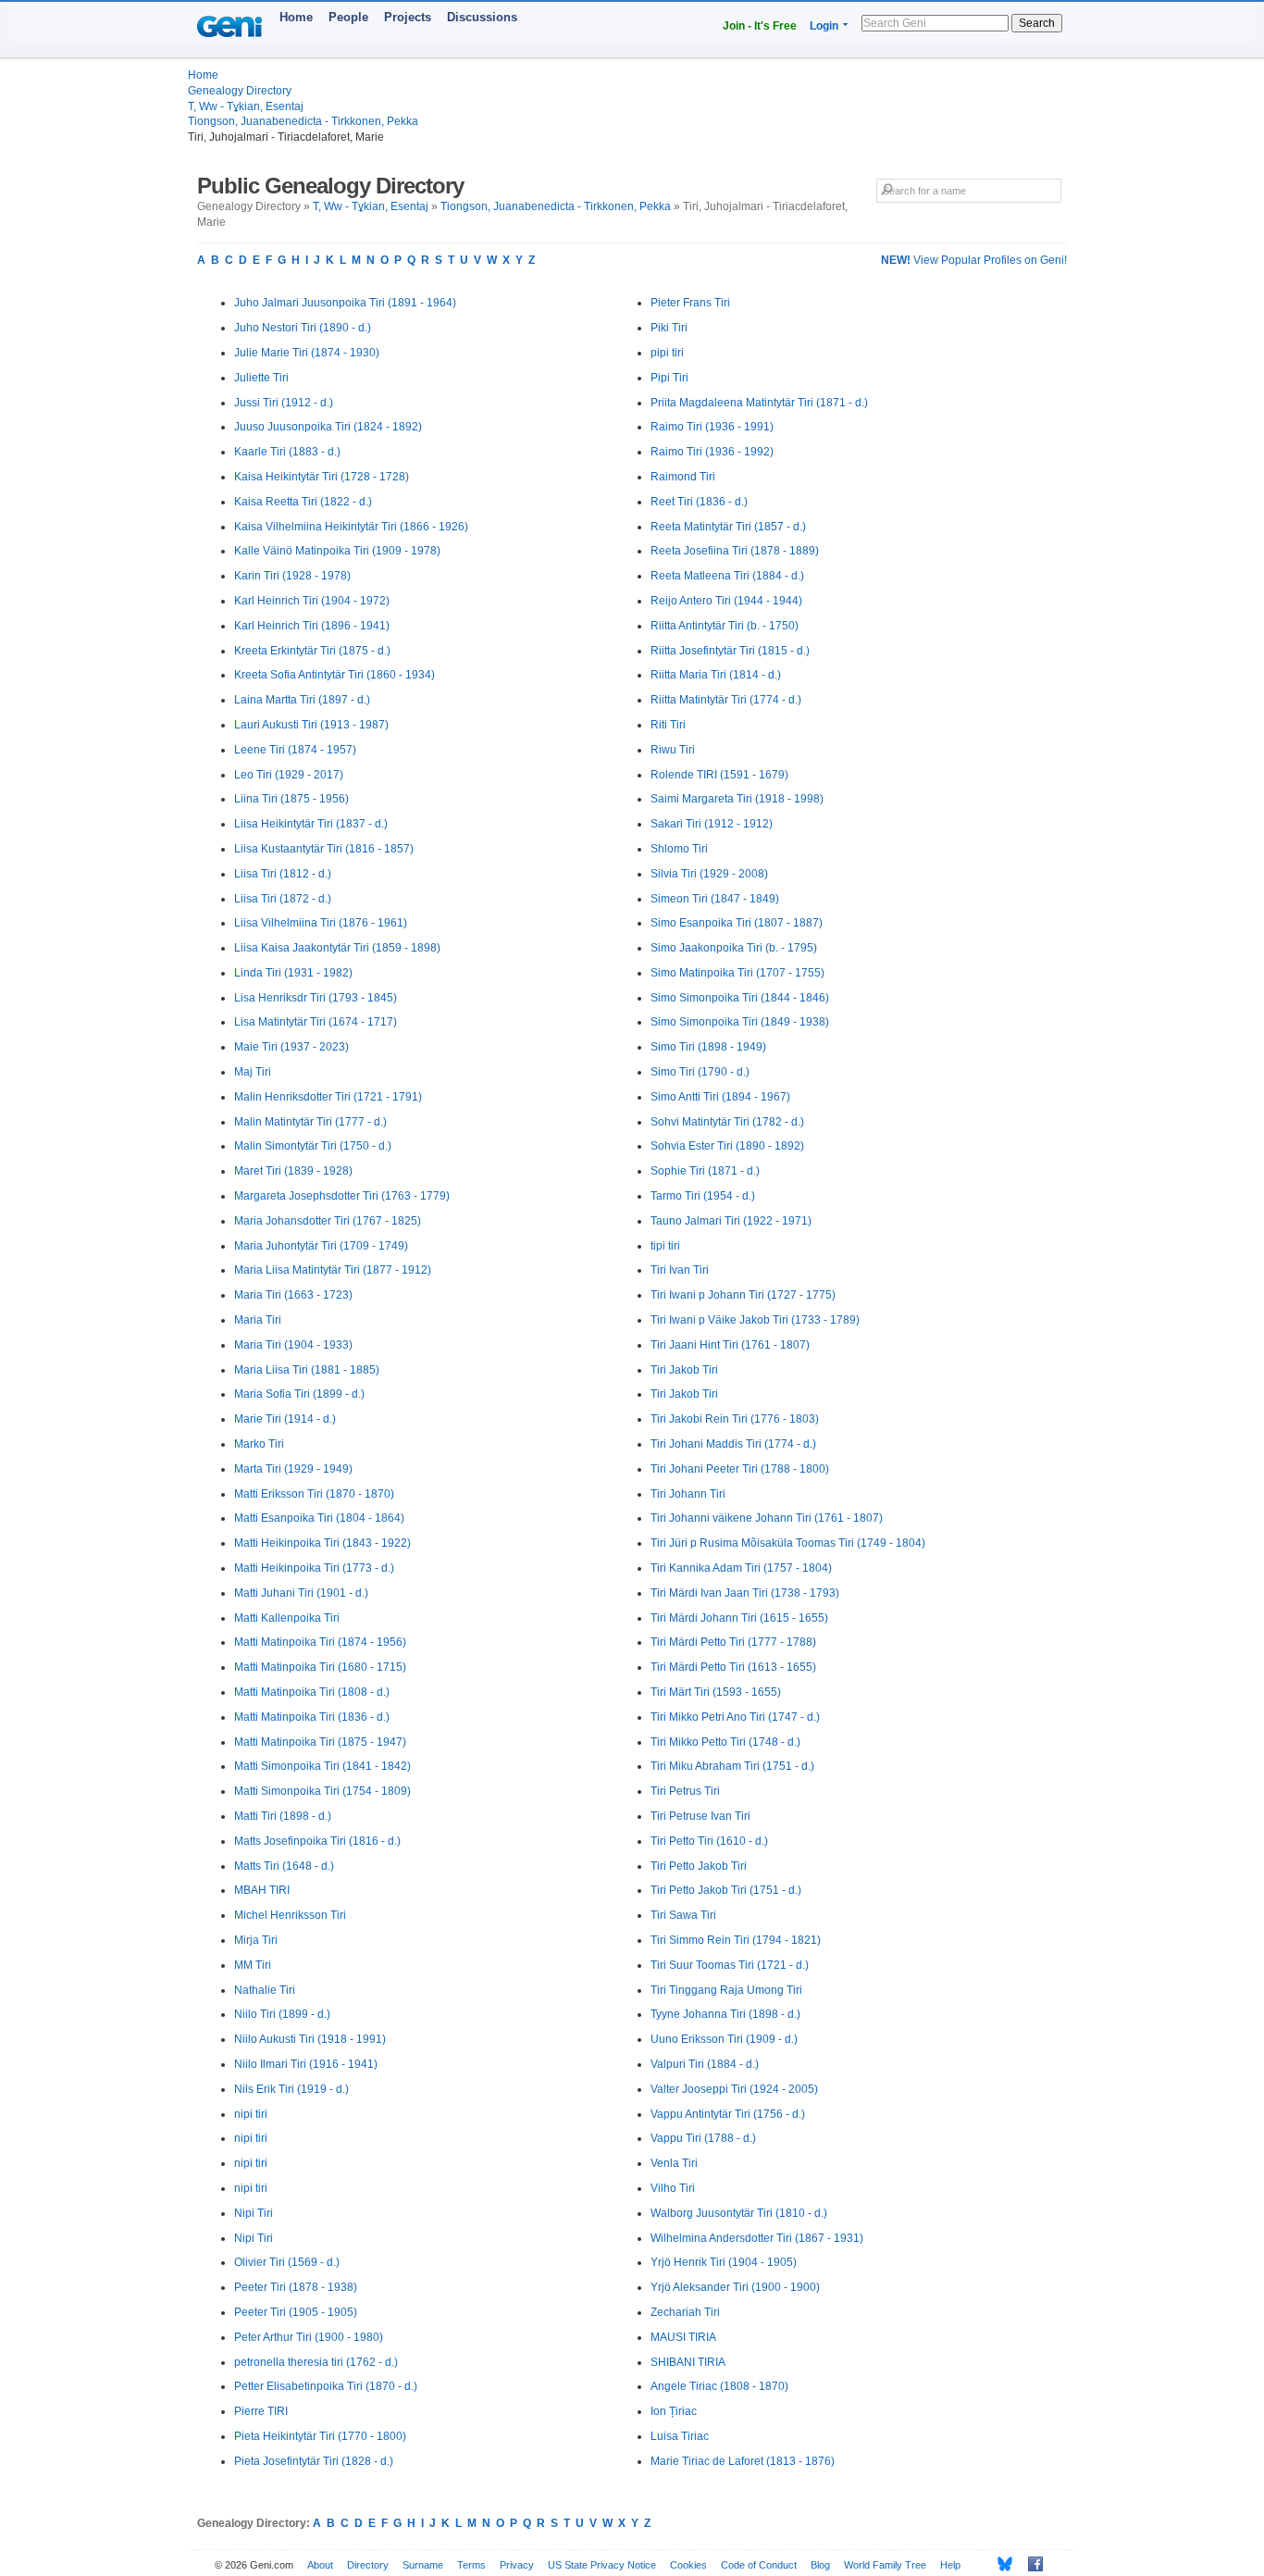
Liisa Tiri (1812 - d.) (283, 874)
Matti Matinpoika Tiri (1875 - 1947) (320, 1742)
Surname (423, 2565)
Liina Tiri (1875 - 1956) (291, 799)
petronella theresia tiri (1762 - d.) (316, 2362)
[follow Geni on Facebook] (1030, 2564)
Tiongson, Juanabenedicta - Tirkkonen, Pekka (303, 121)
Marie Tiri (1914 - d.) (285, 1419)
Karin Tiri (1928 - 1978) (292, 576)
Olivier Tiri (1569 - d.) (287, 2262)
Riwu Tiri (673, 750)
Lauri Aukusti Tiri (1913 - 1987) (311, 725)
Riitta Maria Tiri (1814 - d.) (716, 675)
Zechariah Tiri (685, 2312)
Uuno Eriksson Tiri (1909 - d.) (724, 2039)
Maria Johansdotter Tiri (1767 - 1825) (328, 1221)
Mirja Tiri (256, 1940)
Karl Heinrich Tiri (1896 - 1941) (312, 626)
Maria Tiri (258, 1320)
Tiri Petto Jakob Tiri (699, 1866)
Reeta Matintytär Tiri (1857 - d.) (728, 527)
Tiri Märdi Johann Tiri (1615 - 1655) (739, 1618)
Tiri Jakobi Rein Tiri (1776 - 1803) (735, 1419)
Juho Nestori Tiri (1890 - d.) (303, 328)
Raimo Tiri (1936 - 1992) (712, 452)
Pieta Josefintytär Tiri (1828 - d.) (314, 2461)
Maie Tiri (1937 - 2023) (291, 1047)
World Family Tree (885, 2565)
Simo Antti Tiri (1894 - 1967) (720, 1097)
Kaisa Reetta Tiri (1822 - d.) (303, 502)
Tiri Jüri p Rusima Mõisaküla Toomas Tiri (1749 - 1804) (788, 1543)
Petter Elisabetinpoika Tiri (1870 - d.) (326, 2386)
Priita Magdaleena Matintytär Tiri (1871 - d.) (759, 403)
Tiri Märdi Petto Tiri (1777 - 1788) (733, 1642)
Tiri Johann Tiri (688, 1494)
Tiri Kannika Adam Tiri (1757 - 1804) (741, 1568)
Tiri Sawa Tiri (683, 1915)
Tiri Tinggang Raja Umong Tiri (726, 1990)
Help (950, 2565)
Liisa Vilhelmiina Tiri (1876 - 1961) (321, 923)
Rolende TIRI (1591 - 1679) (719, 775)
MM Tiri (253, 1965)
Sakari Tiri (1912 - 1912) (712, 824)
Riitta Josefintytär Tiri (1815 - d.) (730, 651)
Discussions (482, 17)
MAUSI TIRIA (683, 2337)
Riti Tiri (668, 725)
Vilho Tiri (673, 2188)
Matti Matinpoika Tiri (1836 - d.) (312, 1717)
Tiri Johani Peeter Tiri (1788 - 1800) (740, 1469)
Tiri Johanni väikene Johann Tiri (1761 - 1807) (767, 1518)
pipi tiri (667, 353)
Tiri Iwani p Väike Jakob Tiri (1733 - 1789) (755, 1320)
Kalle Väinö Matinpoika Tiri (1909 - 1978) (337, 551)
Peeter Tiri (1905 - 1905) (296, 2312)
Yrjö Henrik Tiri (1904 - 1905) (724, 2262)
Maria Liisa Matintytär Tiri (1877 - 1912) (333, 1270)
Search (1037, 23)
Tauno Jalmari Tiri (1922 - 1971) (731, 1221)
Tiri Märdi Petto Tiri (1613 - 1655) (733, 1667)
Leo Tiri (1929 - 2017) (289, 775)
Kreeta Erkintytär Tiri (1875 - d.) (312, 651)
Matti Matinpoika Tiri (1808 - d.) (312, 1692)
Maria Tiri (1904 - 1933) (293, 1345)
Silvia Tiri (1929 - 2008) (709, 874)
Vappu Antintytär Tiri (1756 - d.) (728, 2114)
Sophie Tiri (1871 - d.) (705, 1171)
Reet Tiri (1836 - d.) (699, 502)
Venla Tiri (674, 2163)
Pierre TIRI (261, 2411)
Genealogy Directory (240, 91)
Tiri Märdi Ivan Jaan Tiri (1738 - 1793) (745, 1593)
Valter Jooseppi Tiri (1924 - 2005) (734, 2089)
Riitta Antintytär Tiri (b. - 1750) (725, 626)
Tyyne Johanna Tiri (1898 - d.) (725, 2014)
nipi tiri (251, 2114)
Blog (820, 2565)
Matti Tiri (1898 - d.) (283, 1816)
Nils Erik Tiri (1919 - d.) (291, 2089)
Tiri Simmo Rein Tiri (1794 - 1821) (736, 1940)
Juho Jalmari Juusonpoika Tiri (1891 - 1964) (345, 303)
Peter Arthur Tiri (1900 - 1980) (309, 2337)
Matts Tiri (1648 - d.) (284, 1866)
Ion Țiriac (674, 2411)
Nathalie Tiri (265, 1990)
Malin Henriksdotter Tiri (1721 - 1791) (328, 1097)
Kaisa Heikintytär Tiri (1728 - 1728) (322, 477)
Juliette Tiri (261, 378)
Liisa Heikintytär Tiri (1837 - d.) (311, 824)
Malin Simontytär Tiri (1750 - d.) (313, 1146)
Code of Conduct (759, 2565)
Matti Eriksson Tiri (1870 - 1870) (314, 1494)
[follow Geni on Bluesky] (1000, 2564)
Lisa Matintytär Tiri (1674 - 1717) (316, 1022)
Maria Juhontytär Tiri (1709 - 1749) (321, 1246)
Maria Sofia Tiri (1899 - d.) (299, 1394)
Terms (471, 2565)
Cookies (688, 2565)
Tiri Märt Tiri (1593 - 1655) (716, 1692)
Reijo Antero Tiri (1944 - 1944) (726, 601)
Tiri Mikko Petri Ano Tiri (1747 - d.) (735, 1717)
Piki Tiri (669, 328)
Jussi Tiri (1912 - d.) (284, 403)
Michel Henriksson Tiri (290, 1915)
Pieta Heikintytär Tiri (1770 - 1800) (320, 2436)
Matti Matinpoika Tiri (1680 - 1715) (320, 1667)
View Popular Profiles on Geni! (974, 260)
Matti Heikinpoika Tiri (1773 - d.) (314, 1568)
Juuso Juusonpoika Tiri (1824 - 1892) (328, 427)
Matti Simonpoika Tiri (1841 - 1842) (322, 1766)
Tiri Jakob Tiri (684, 1370)
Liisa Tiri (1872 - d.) (283, 899)
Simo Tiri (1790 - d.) (700, 1072)
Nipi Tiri (254, 2213)
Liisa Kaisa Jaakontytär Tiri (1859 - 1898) (337, 948)
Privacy (517, 2565)
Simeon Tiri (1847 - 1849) (715, 899)
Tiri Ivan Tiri (680, 1270)
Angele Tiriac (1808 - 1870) (719, 2386)
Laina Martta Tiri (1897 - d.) (302, 700)
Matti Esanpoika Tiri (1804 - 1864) (319, 1518)
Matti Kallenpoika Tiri (287, 1618)
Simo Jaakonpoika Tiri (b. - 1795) (734, 948)
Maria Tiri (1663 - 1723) (293, 1295)
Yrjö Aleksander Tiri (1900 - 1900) (735, 2287)
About (320, 2565)
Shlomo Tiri (679, 849)
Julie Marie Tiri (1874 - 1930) (307, 353)
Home (296, 17)
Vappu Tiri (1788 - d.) (703, 2138)
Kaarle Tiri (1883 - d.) (287, 452)
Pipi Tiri (669, 378)
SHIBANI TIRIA (688, 2362)
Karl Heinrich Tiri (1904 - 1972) (312, 601)
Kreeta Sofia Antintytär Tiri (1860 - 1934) (335, 675)
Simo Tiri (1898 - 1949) (708, 1047)
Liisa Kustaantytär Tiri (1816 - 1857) (324, 849)
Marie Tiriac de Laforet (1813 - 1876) (743, 2461)
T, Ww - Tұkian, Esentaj (246, 106)
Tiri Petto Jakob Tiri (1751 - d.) (726, 1890)
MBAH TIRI (262, 1890)
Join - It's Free (760, 26)
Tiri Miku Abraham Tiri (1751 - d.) (732, 1766)
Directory (368, 2565)
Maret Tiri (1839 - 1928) (293, 1171)
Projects (408, 17)
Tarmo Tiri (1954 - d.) (703, 1196)
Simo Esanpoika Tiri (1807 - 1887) (737, 923)
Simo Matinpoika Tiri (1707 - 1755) (737, 973)
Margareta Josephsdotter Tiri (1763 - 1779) (342, 1196)
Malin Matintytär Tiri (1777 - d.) (310, 1122)
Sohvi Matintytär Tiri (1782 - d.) (727, 1122)
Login (824, 26)
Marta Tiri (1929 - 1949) (293, 1469)
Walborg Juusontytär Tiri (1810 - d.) (739, 2213)
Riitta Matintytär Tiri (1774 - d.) (726, 700)
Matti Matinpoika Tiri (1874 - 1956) (320, 1642)
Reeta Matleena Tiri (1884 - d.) (727, 576)
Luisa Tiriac (680, 2436)
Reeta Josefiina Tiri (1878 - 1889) (735, 551)
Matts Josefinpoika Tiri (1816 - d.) (317, 1841)
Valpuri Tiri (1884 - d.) (705, 2064)
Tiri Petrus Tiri (685, 1791)
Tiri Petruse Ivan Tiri (700, 1816)
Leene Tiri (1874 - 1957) (295, 750)
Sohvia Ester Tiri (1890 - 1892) (727, 1146)
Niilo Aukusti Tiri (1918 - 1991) (310, 2039)
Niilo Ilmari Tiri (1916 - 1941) (306, 2064)
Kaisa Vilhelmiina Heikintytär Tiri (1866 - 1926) (351, 527)
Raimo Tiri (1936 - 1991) (712, 427)
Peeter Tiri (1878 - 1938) (296, 2287)
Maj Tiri (253, 1072)
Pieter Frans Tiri (690, 303)
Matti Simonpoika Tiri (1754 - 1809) (322, 1791)
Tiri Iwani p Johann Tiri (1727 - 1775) (743, 1295)
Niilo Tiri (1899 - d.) (282, 2014)
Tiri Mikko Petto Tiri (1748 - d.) (725, 1742)
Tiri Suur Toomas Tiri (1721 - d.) (730, 1965)
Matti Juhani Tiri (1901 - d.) (301, 1593)
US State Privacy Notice (602, 2565)
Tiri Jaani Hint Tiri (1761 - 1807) (730, 1345)
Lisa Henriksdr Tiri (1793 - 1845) (316, 998)
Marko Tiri (259, 1444)
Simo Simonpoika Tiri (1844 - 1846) (740, 998)
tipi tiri (665, 1246)
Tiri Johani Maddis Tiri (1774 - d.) (733, 1444)
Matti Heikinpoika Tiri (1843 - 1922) (322, 1543)
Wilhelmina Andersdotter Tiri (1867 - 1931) (757, 2238)
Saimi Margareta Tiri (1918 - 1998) (737, 799)
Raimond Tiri (683, 477)
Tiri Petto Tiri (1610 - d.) (709, 1841)
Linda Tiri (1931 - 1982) (293, 973)
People (348, 17)
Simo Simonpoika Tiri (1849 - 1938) (740, 1022)
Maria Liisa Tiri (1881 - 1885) (307, 1370)
